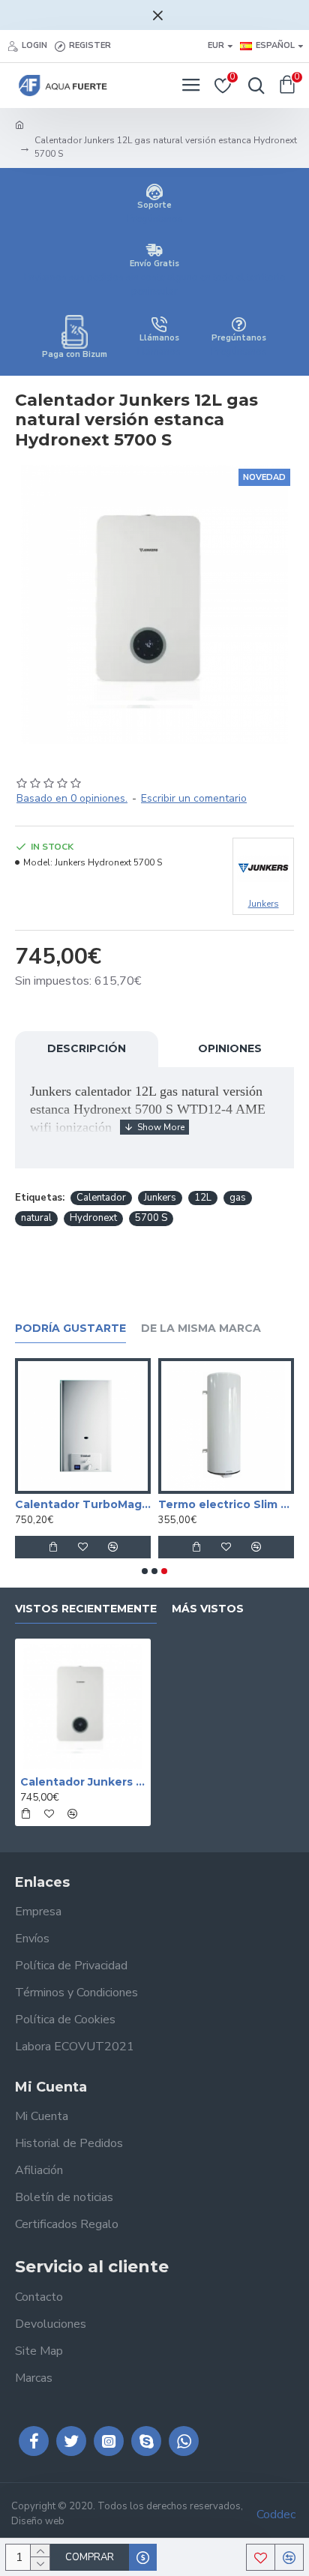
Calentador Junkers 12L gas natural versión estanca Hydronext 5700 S (83, 1782)
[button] (145, 1571)
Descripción (87, 1048)
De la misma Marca (201, 1328)
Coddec (276, 2515)
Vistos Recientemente (86, 1609)
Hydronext (93, 1218)
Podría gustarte (70, 1328)
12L (203, 1198)
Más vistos (208, 1609)
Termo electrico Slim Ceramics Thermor (226, 1504)
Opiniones (230, 1048)
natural (36, 1218)
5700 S (151, 1218)
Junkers (160, 1198)
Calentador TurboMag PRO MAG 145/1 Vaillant (83, 1504)
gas (238, 1198)
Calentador (101, 1198)
